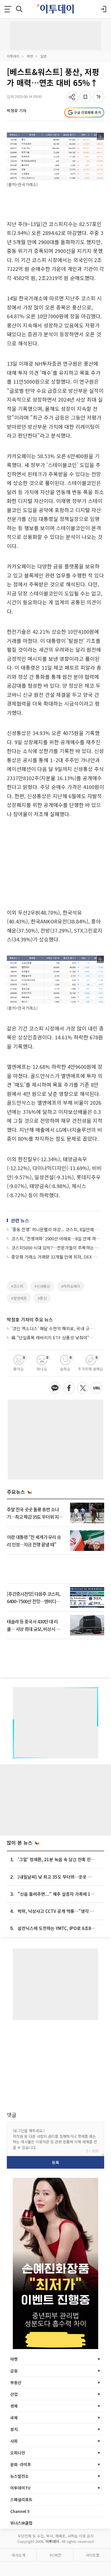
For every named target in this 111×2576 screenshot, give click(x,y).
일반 (44, 56)
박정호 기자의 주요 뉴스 (30, 1319)
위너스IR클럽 (21, 2523)
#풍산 (42, 1298)
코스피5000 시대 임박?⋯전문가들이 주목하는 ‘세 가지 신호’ (56, 1248)
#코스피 (17, 1286)
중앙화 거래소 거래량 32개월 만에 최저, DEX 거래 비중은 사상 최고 (56, 1257)
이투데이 (13, 56)
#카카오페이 (71, 1286)
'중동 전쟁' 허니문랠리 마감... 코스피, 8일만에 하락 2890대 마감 (56, 1229)
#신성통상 (42, 1286)
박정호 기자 (17, 110)
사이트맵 (92, 2555)
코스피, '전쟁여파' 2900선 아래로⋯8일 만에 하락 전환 (56, 1238)
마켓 (30, 56)
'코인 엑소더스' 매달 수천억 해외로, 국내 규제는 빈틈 (53, 1328)
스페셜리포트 (21, 2499)
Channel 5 (20, 2511)
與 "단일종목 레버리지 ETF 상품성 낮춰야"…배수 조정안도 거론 (53, 1338)
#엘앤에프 (19, 1298)
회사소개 (18, 2555)
